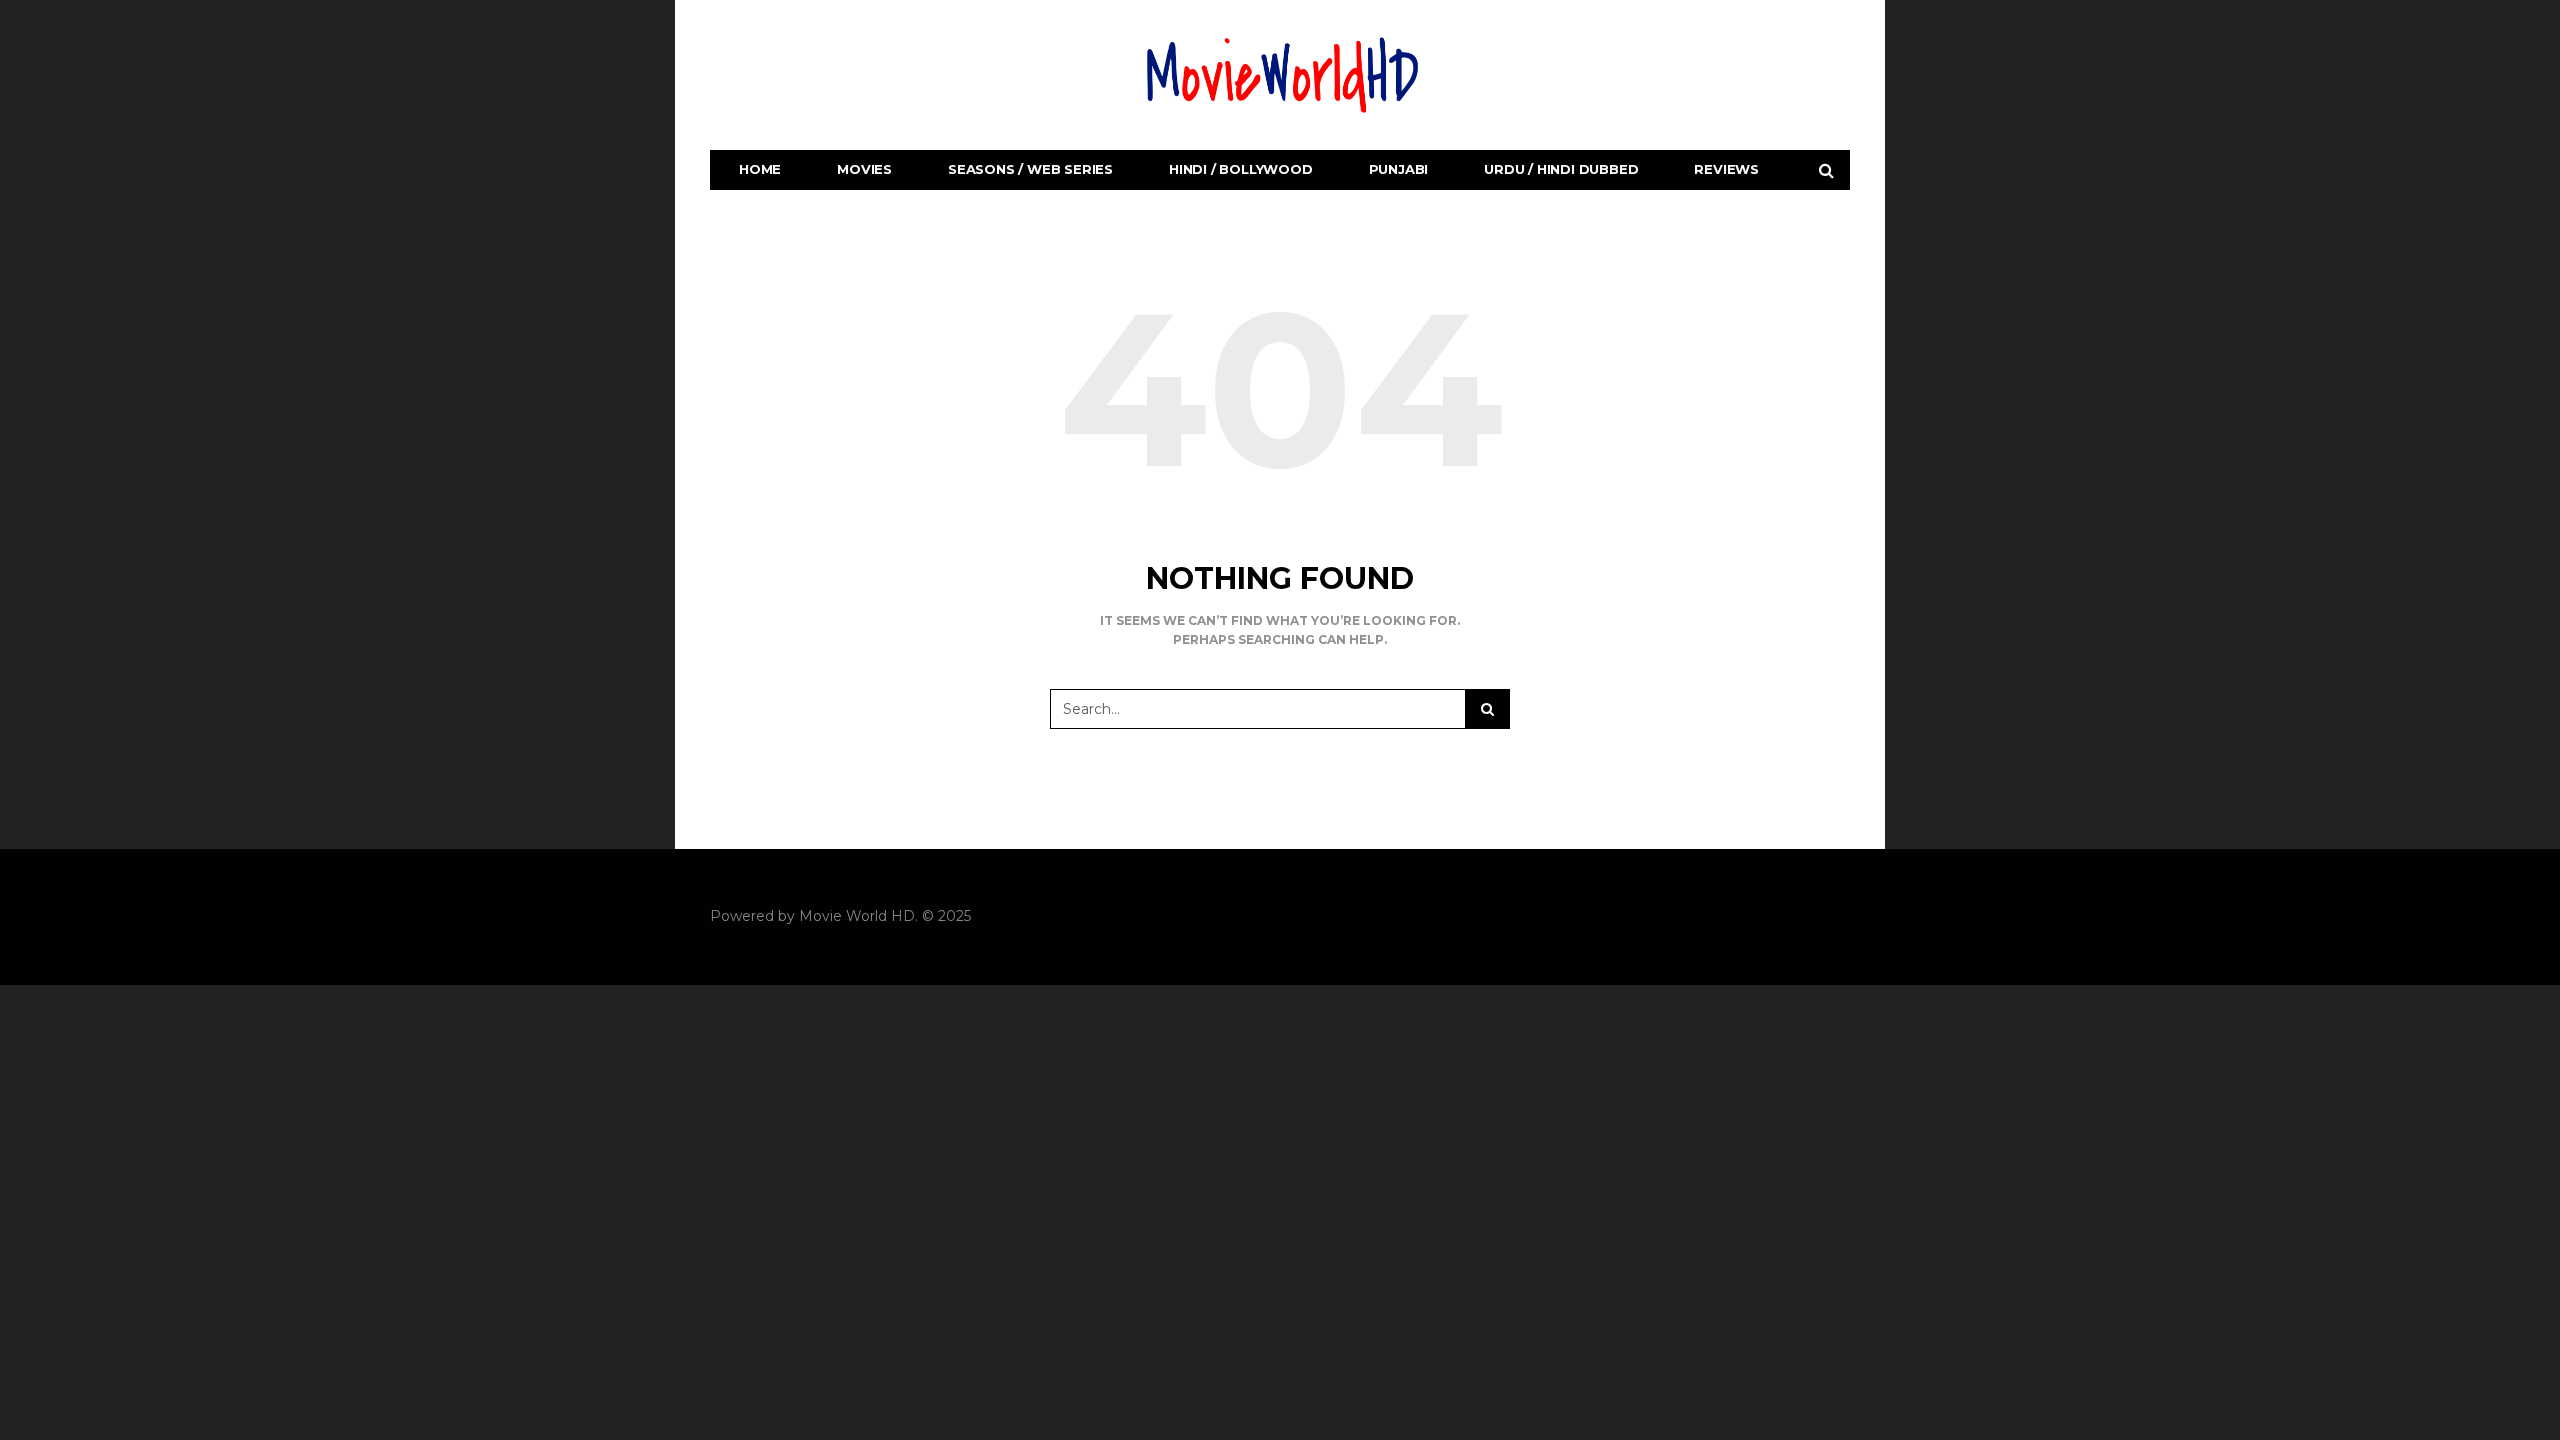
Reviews (1726, 169)
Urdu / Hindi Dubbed (1561, 169)
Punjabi (1399, 169)
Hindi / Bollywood (1241, 169)
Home (760, 169)
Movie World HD (857, 916)
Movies (864, 169)
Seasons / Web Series (1030, 169)
